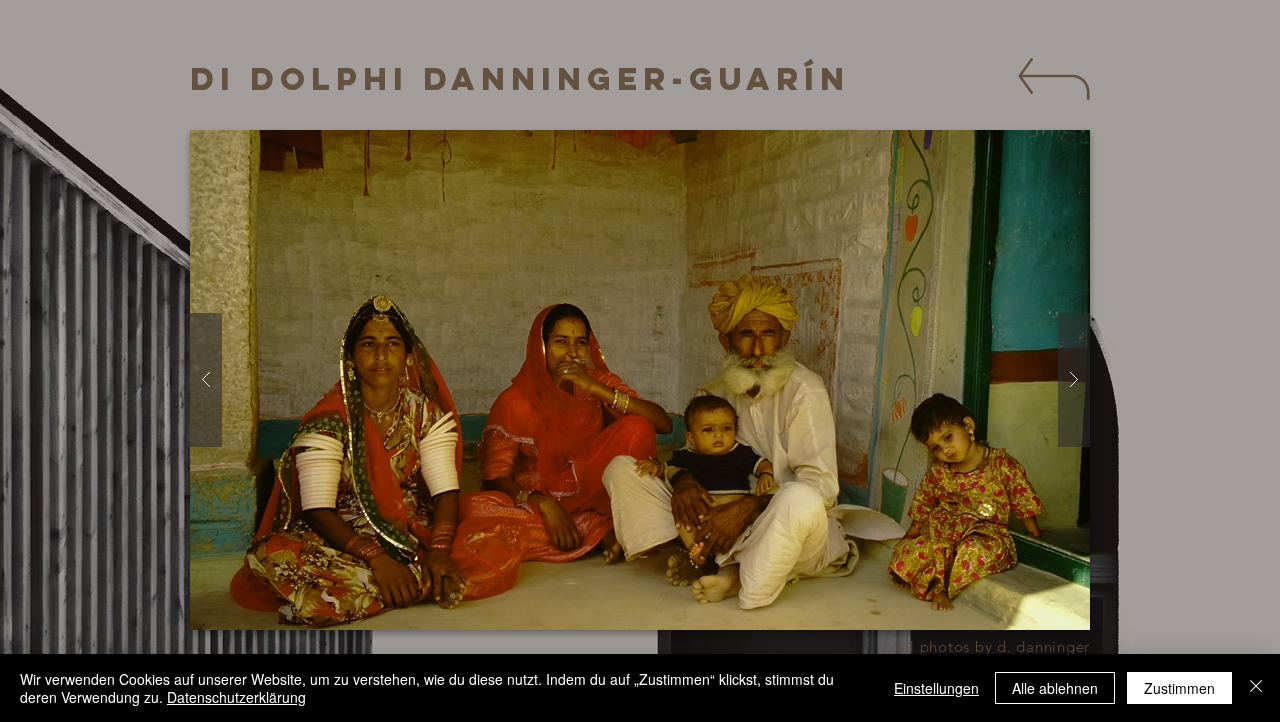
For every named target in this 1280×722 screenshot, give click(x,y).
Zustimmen (1179, 688)
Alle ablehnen (1055, 688)
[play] (1065, 146)
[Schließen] (1256, 688)
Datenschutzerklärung (236, 697)
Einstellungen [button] (936, 688)
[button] (640, 380)
